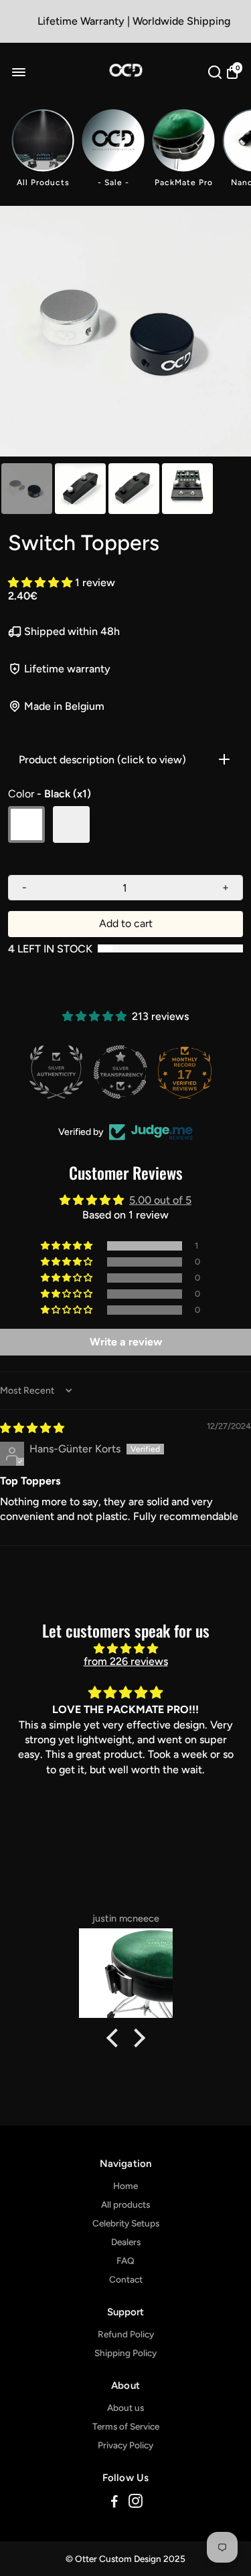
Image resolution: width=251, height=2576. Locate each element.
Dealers (126, 2242)
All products (125, 2204)
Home (125, 2186)
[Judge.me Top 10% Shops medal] (190, 1072)
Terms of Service (126, 2426)
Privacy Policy (125, 2445)
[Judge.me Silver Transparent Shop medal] (62, 1072)
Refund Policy (126, 2334)
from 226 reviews (126, 1661)
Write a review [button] (126, 1342)
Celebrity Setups (126, 2223)
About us (125, 2408)
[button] (41, 583)
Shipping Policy (125, 2353)
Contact (126, 2279)
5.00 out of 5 (160, 1200)
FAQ (125, 2261)
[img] (32, 1428)
